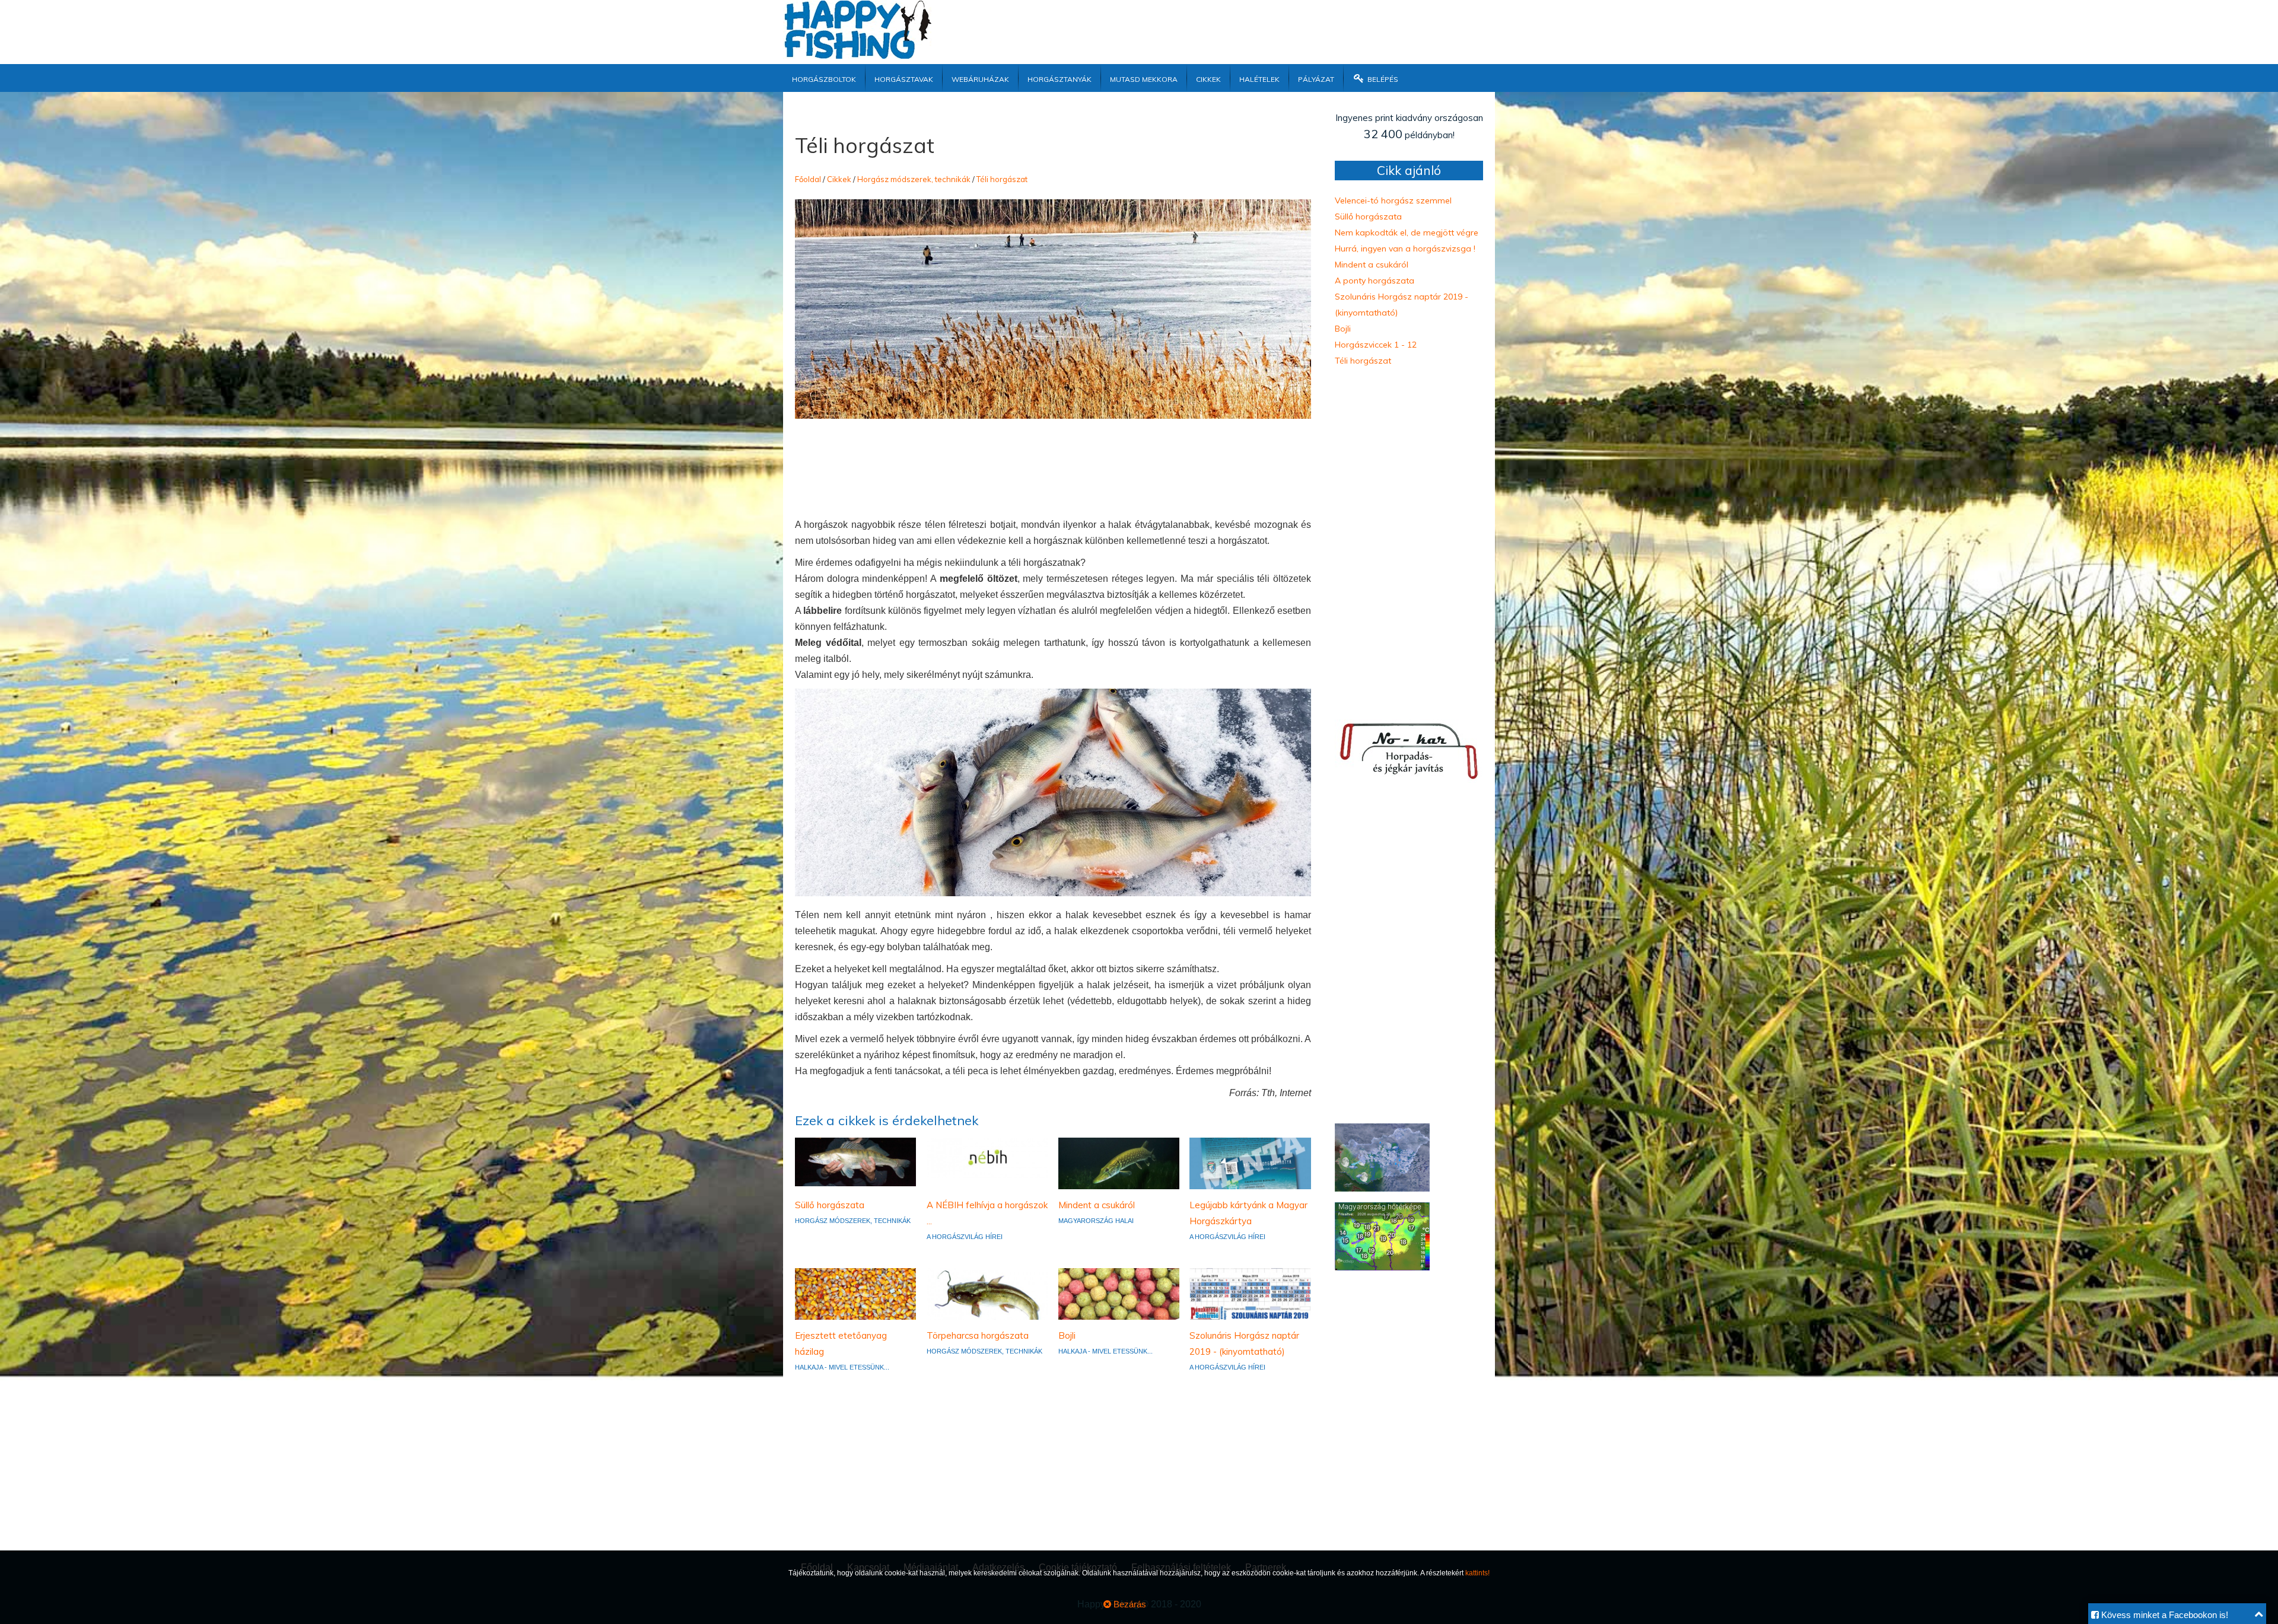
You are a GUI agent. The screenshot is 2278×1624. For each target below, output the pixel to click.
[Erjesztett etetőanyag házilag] (855, 1293)
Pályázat (1316, 78)
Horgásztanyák (1060, 78)
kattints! (1477, 1573)
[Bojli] (1119, 1293)
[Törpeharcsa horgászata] (987, 1293)
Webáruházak (980, 78)
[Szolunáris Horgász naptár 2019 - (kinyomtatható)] (1250, 1293)
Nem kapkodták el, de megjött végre (1407, 233)
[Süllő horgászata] (855, 1161)
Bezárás (1129, 1604)
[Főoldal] (857, 56)
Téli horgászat (1002, 179)
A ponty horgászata (1375, 281)
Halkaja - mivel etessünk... (842, 1367)
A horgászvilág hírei (965, 1237)
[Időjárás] (1382, 1188)
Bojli (1067, 1335)
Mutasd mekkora (1144, 78)
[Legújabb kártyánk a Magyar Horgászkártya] (1250, 1163)
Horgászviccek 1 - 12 (1376, 345)
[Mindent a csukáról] (1119, 1163)
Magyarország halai (1096, 1221)
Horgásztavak (904, 78)
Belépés (1382, 78)
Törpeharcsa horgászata (978, 1335)
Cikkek (1208, 78)
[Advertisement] (1219, 27)
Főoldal (808, 179)
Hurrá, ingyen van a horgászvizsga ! (1405, 249)
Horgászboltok (824, 78)
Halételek (1259, 78)
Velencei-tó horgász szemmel (1393, 200)
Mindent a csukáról (1097, 1205)
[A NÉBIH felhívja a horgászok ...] (987, 1157)
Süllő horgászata (830, 1205)
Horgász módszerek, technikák (914, 179)
